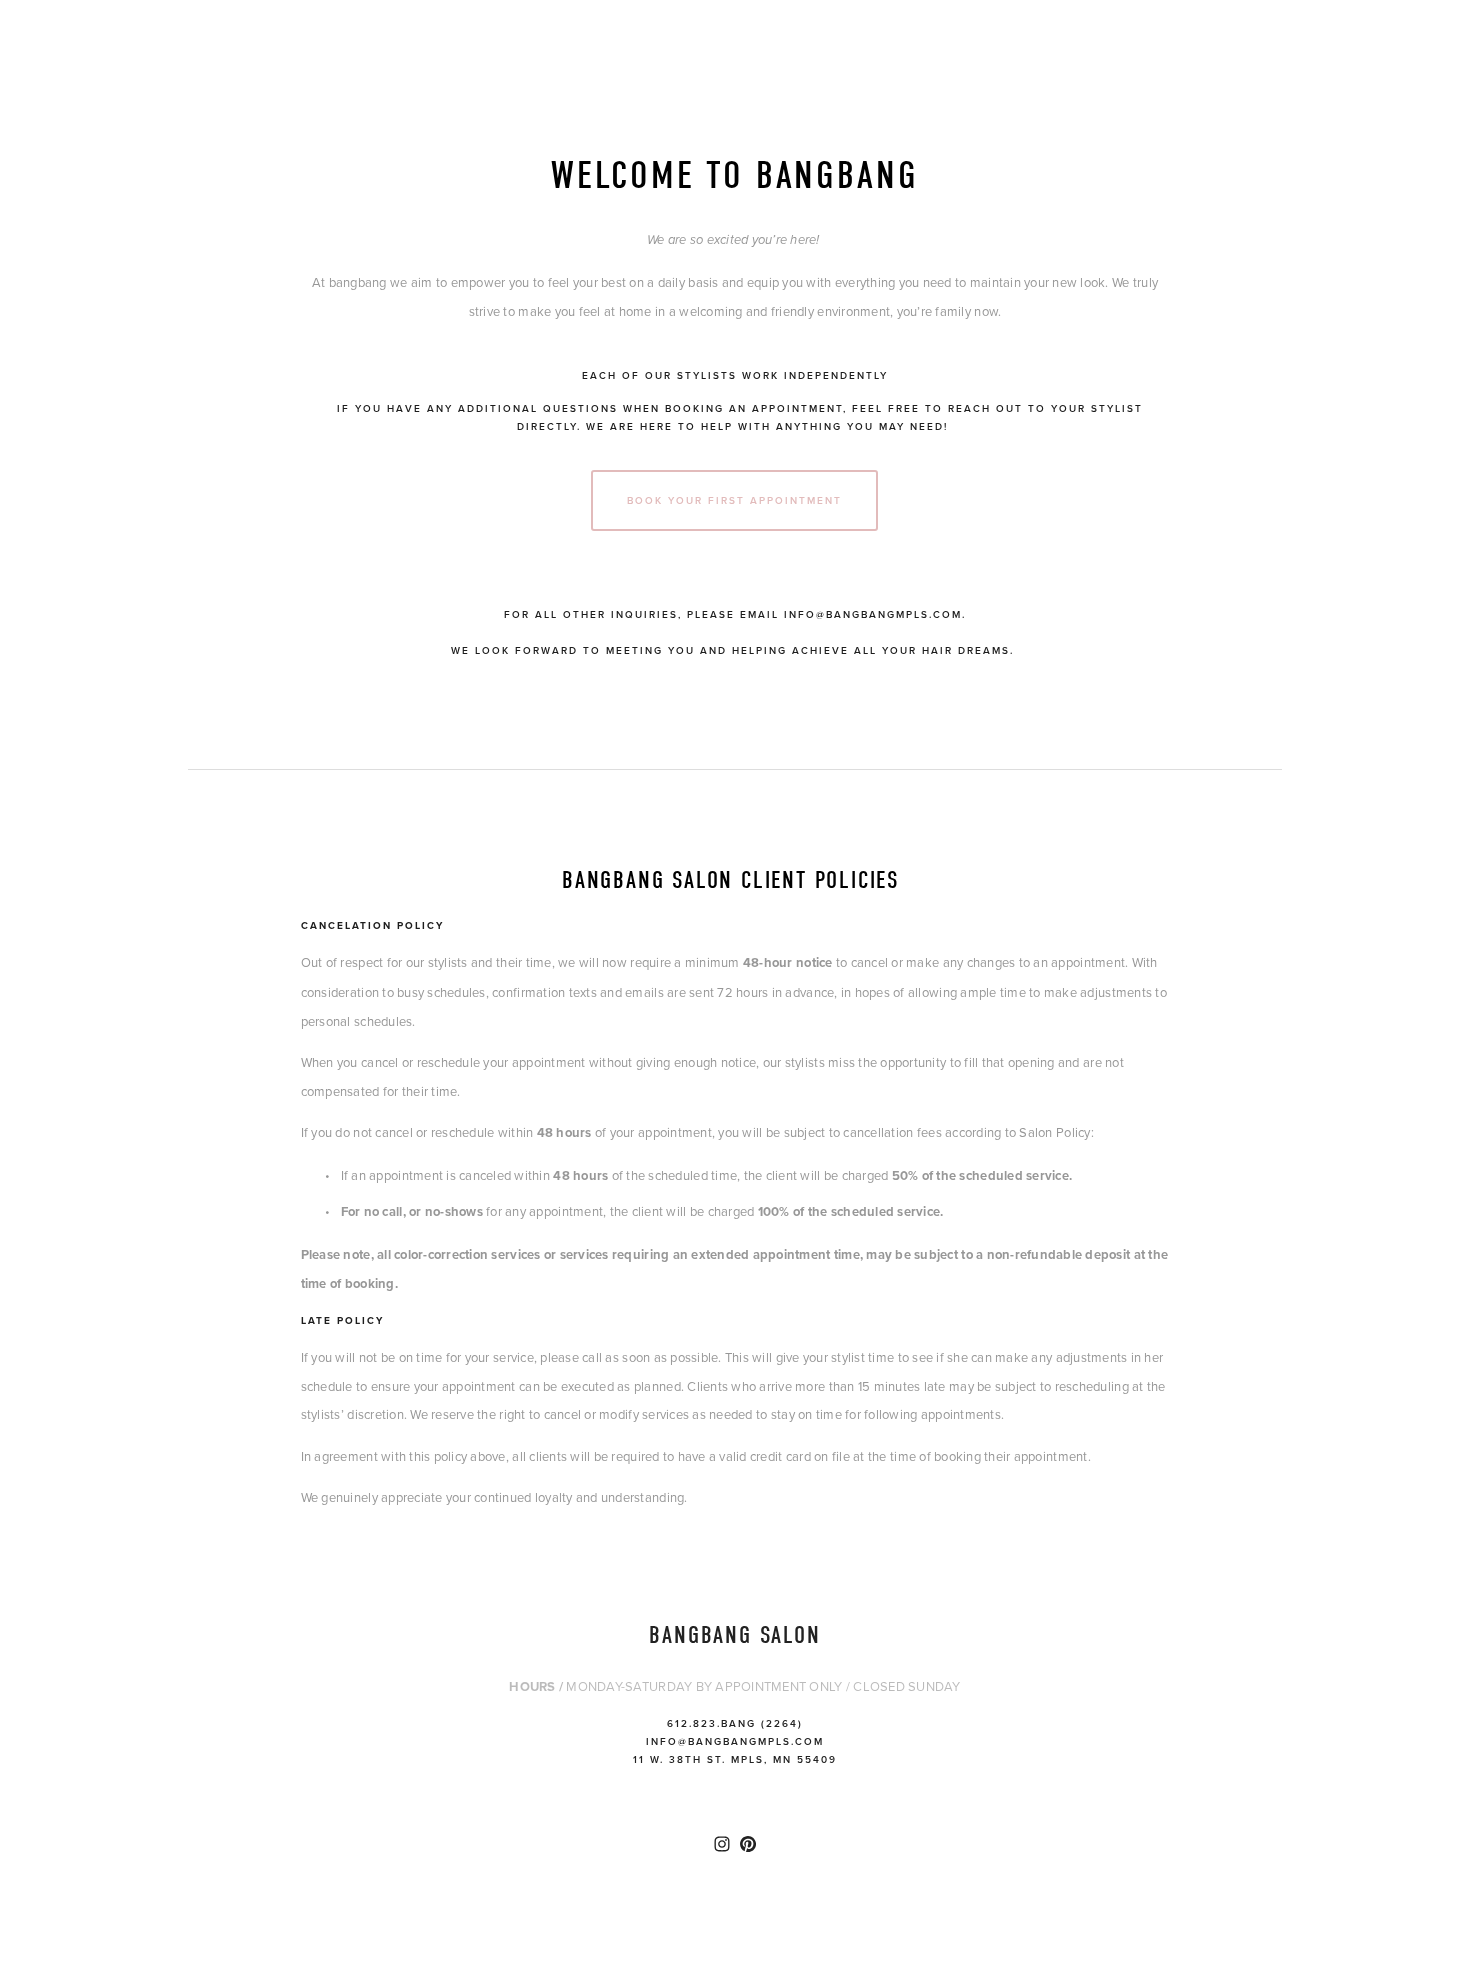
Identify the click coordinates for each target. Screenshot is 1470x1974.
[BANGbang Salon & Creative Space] (748, 1844)
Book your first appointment (734, 500)
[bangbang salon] (722, 1844)
